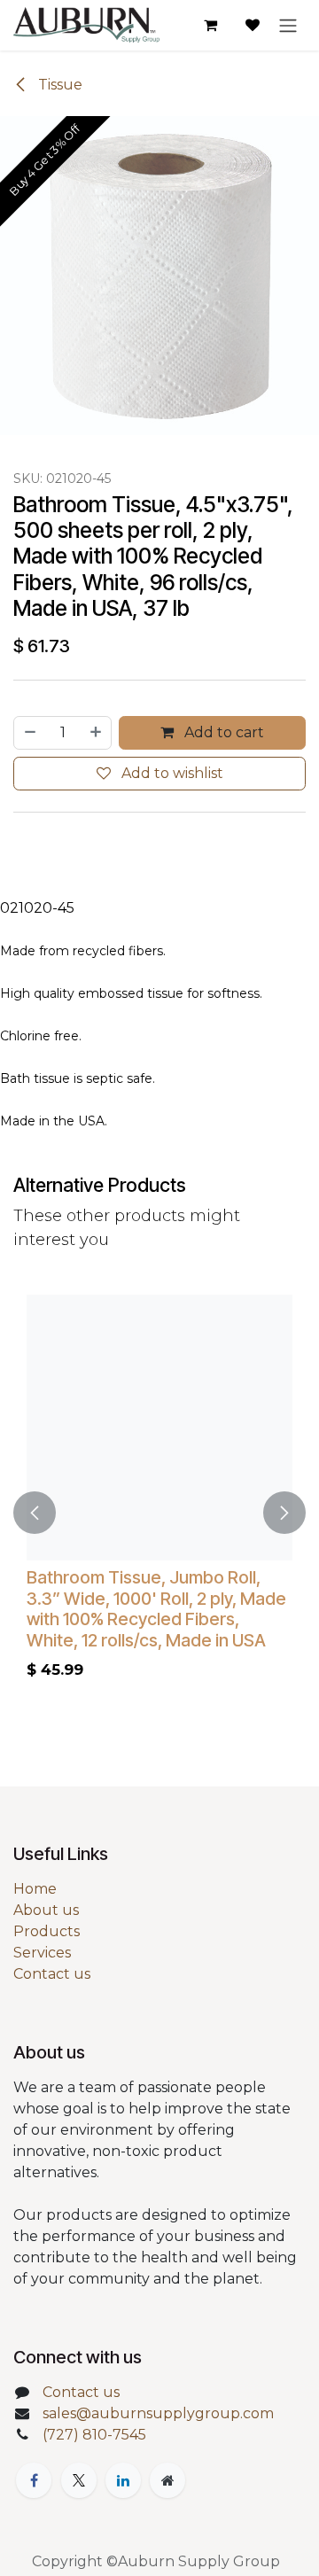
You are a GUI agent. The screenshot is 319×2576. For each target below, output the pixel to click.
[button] (35, 1512)
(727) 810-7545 (94, 2435)
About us (46, 1910)
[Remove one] (29, 733)
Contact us (52, 1974)
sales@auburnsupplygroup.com (158, 2413)
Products (47, 1931)
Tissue (58, 85)
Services (42, 1953)
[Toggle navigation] (288, 25)
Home (35, 1889)
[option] (159, 1512)
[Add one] (97, 733)
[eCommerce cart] (210, 25)
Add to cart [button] (222, 732)
